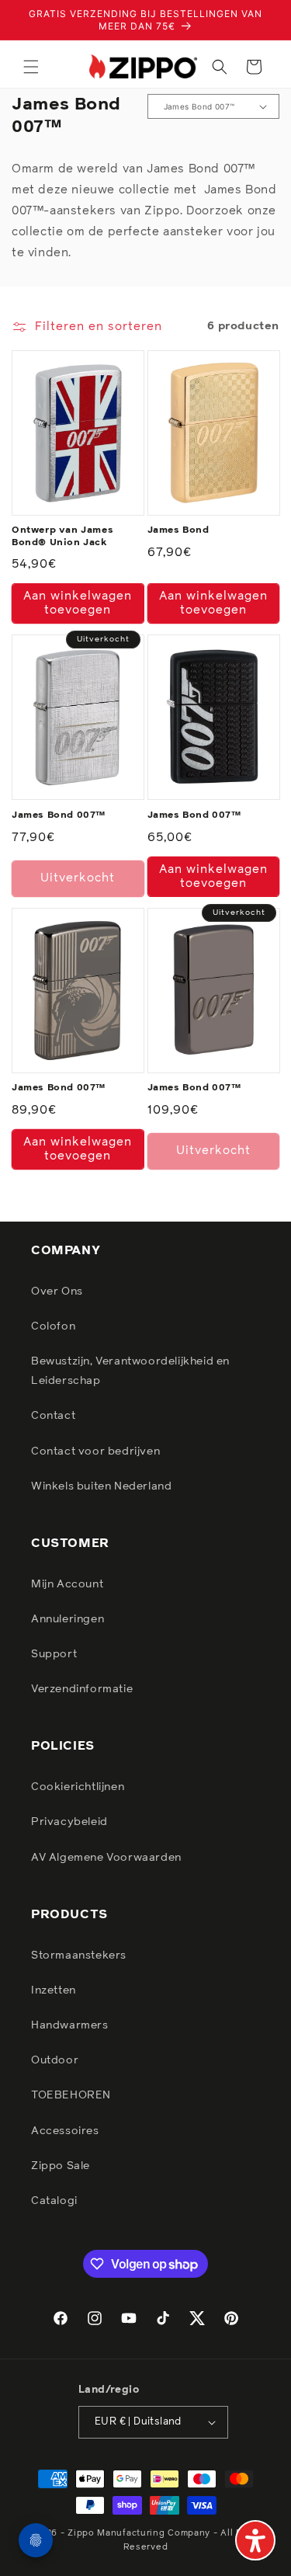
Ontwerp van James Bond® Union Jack (62, 537)
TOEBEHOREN (71, 2095)
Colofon (53, 1326)
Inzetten (54, 1990)
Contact (53, 1416)
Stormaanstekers (79, 1955)
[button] (31, 67)
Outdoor (55, 2060)
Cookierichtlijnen (78, 1787)
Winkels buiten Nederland (101, 1486)
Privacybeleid (69, 1822)
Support (54, 1654)
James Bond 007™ (59, 815)
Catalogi (54, 2201)
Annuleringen (68, 1619)
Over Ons (57, 1291)
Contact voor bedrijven (95, 1451)
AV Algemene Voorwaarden (106, 1858)
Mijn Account (67, 1584)
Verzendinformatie (82, 1689)
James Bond (178, 530)
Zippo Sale (61, 2166)
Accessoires (65, 2131)
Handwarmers (70, 2025)
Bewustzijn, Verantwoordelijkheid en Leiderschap (130, 1371)
